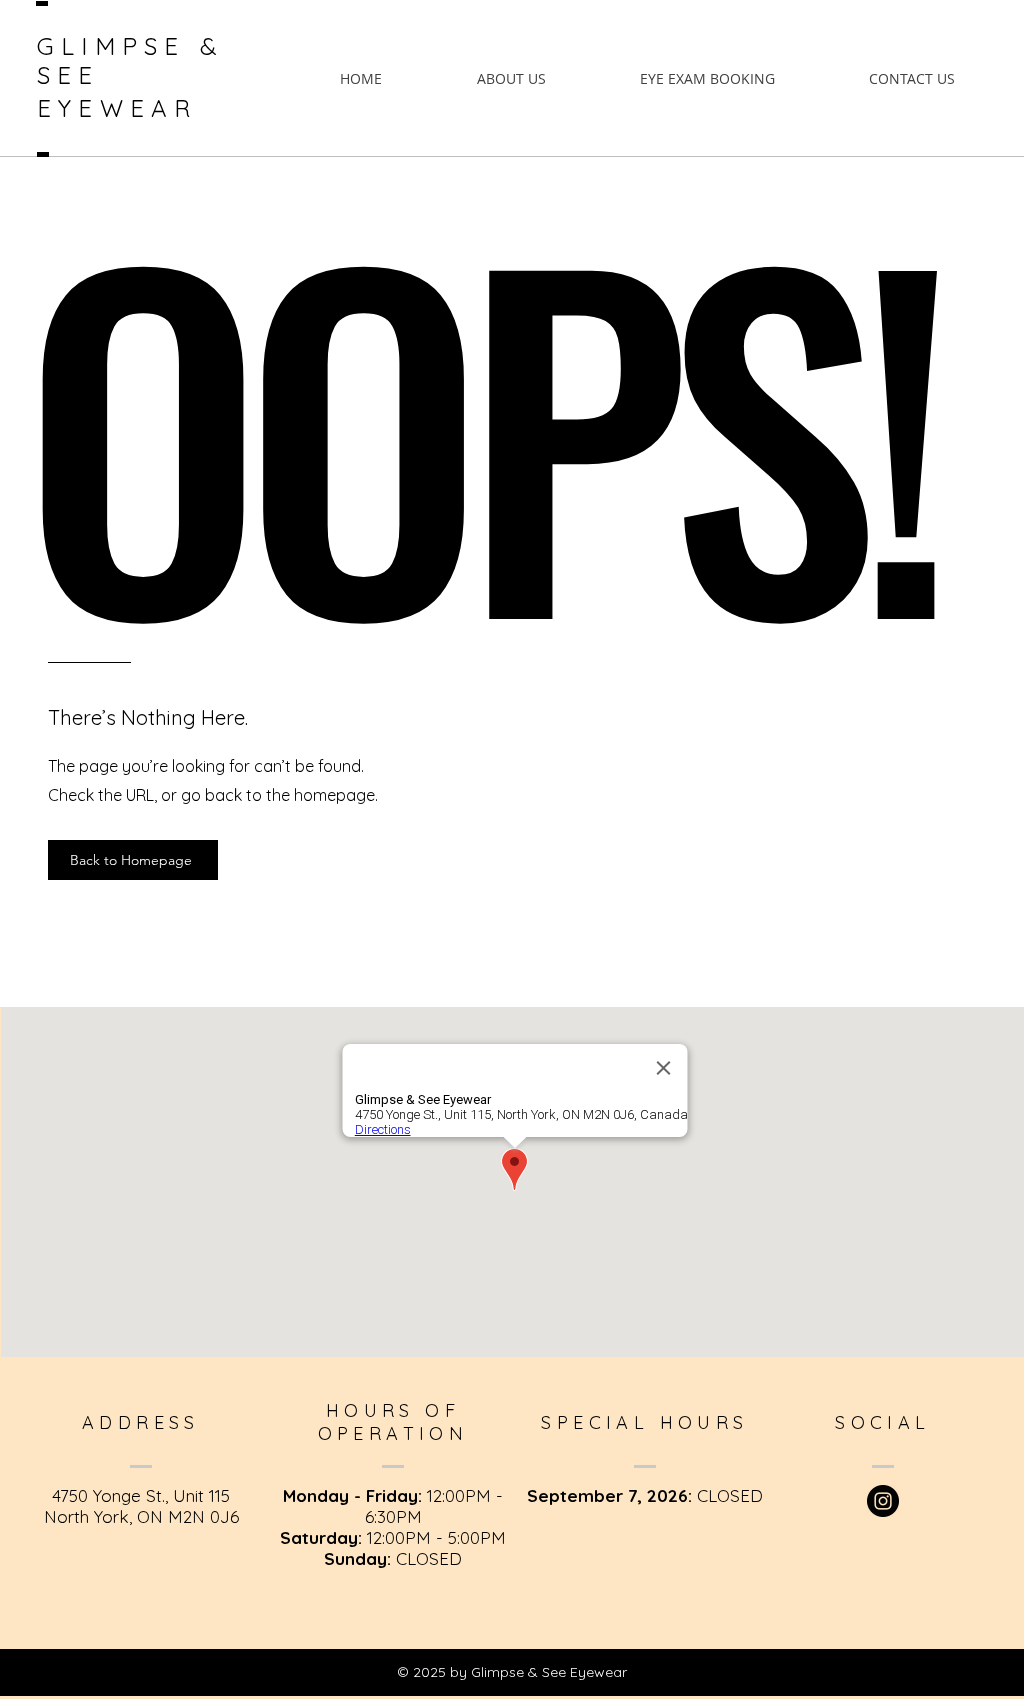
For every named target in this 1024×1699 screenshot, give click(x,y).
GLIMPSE (118, 46)
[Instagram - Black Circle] (883, 1501)
